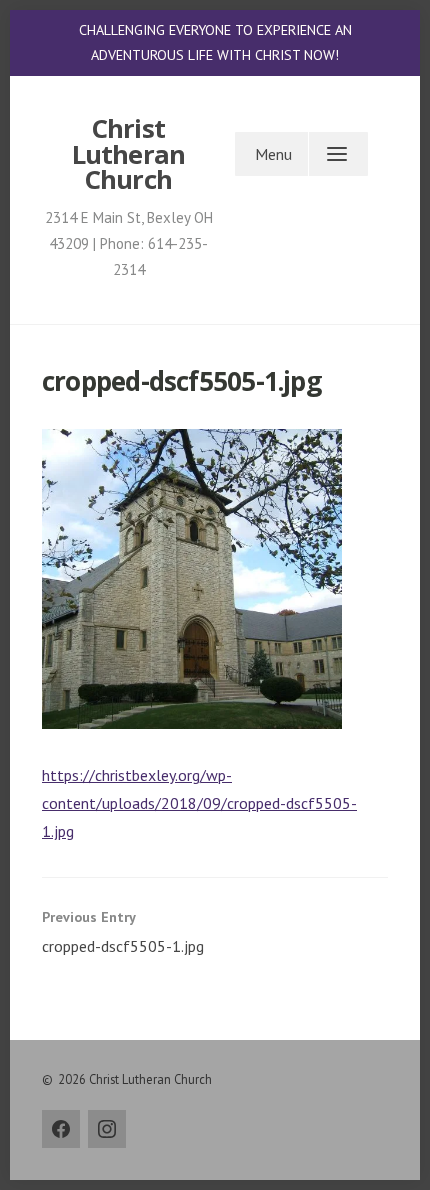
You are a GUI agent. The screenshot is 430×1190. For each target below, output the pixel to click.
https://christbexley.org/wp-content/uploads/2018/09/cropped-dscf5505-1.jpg (199, 803)
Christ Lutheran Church (129, 154)
